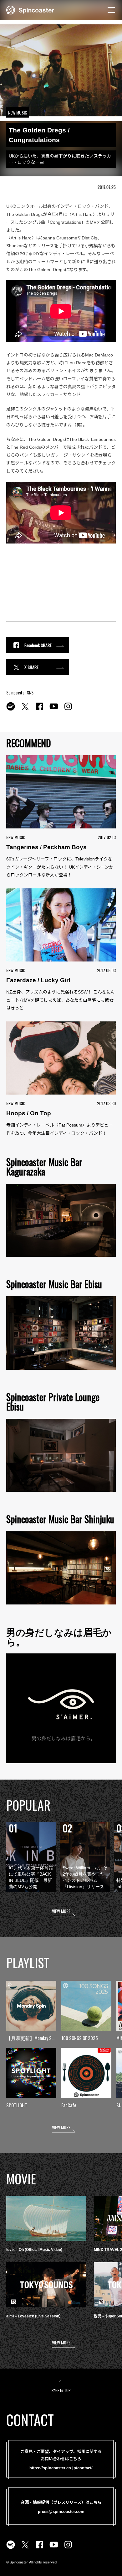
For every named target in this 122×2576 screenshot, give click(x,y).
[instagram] (68, 710)
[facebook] (39, 710)
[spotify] (11, 710)
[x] (25, 710)
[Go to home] (30, 9)
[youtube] (54, 710)
